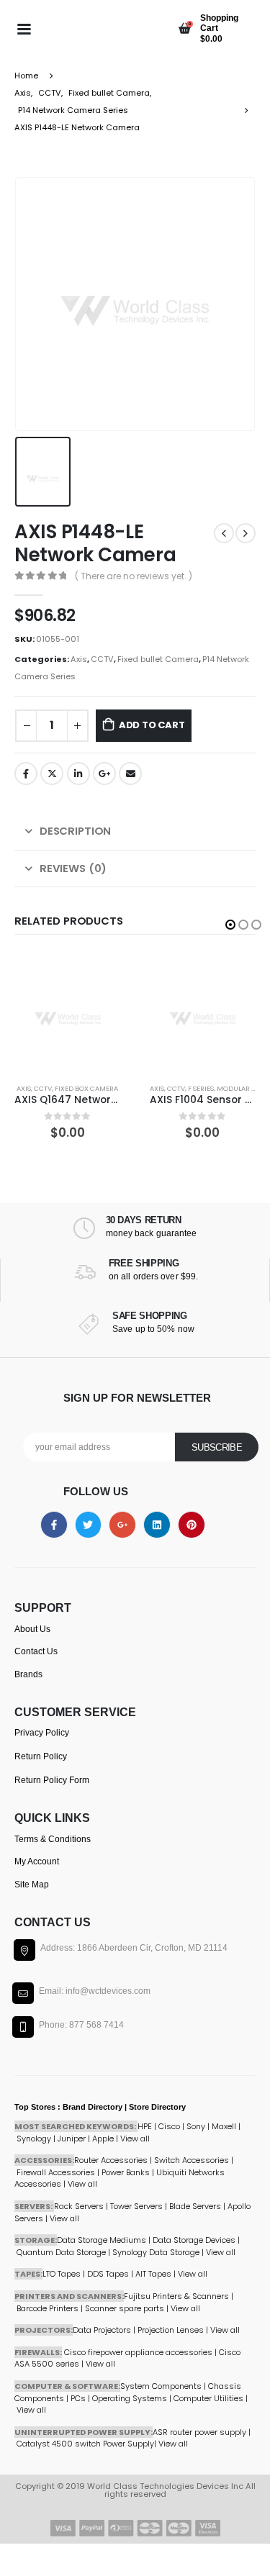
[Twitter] (89, 1525)
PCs (78, 2398)
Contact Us (36, 1651)
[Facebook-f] (54, 1525)
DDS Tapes (108, 2274)
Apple (103, 2139)
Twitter (52, 774)
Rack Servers (79, 2206)
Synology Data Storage (156, 2252)
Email (130, 774)
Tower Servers (136, 2206)
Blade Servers (195, 2206)
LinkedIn (78, 774)
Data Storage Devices (194, 2240)
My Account (37, 1861)
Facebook (26, 774)
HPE (145, 2126)
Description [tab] (75, 831)
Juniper (72, 2139)
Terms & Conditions (53, 1839)
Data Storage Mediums (102, 2240)
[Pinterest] (192, 1525)
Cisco (169, 2126)
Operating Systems (131, 2398)
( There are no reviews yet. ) (134, 576)
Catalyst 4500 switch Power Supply (85, 2444)
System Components (161, 2386)
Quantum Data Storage (61, 2252)
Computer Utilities (208, 2398)
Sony (196, 2126)
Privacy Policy (42, 1733)
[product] (68, 1012)
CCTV (102, 659)
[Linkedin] (157, 1525)
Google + (104, 774)
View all (64, 2218)
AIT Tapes (153, 2274)
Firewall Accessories (56, 2172)
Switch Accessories (192, 2160)
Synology (34, 2139)
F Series (201, 1088)
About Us (32, 1629)
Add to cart (152, 725)
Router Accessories (111, 2160)
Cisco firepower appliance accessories (138, 2352)
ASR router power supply (199, 2432)
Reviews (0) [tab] (73, 868)
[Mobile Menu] (24, 28)
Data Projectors (102, 2330)
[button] (230, 925)
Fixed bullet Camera (158, 659)
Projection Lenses (171, 2330)
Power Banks (126, 2172)
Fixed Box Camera (86, 1088)
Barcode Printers (48, 2308)
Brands (28, 1674)
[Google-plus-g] (122, 1525)
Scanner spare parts (125, 2308)
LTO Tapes (62, 2274)
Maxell (224, 2126)
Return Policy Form (52, 1780)
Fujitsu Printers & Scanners (176, 2296)
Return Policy (41, 1756)
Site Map (32, 1885)
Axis (79, 659)
